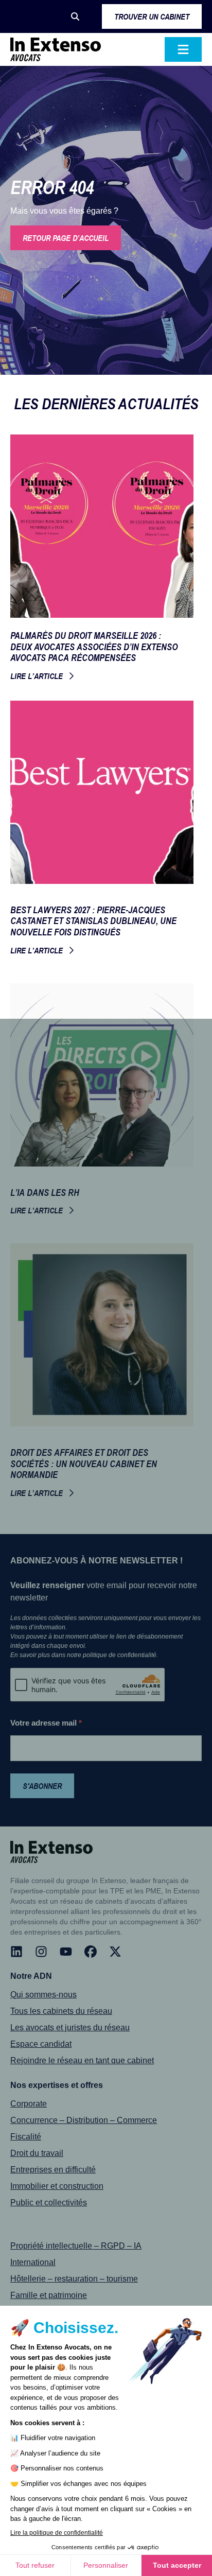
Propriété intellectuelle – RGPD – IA (76, 2246)
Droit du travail (37, 2153)
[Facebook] (91, 1952)
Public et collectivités (49, 2203)
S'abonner (42, 1786)
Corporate (29, 2104)
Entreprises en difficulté (53, 2170)
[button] (75, 16)
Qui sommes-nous (43, 1995)
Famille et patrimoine (49, 2295)
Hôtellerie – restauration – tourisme (74, 2279)
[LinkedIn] (16, 1952)
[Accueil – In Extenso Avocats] (56, 49)
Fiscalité (26, 2137)
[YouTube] (66, 1952)
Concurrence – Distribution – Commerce (84, 2120)
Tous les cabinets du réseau (61, 2011)
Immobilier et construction (57, 2186)
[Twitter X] (115, 1952)
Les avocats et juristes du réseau (70, 2027)
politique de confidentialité (120, 1655)
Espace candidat (41, 2044)
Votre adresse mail (46, 1723)
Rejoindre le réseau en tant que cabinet (82, 2060)
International (33, 2262)
